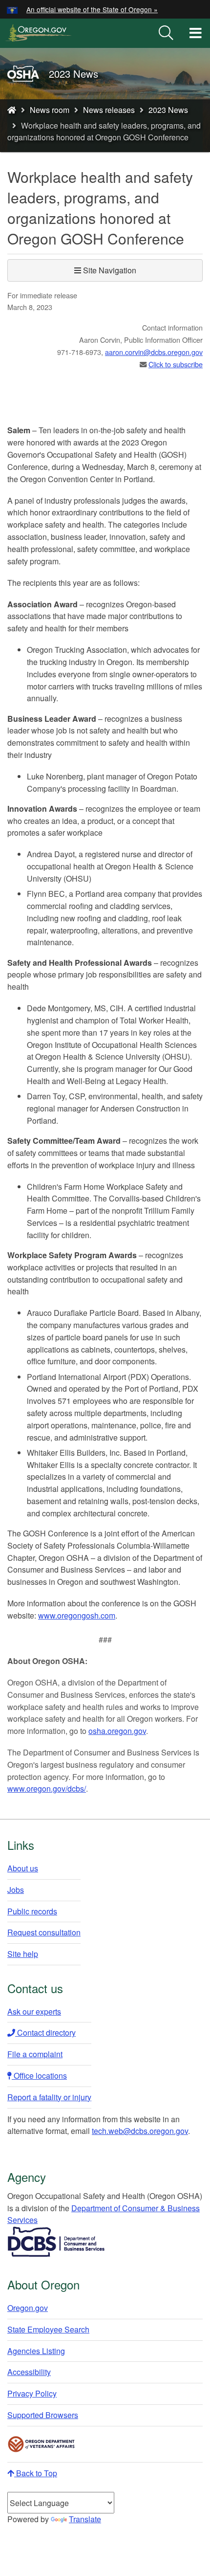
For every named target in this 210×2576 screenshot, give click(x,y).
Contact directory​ (45, 2032)
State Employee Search (48, 2329)
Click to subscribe (176, 364)
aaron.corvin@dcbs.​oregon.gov (154, 352)
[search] (166, 33)
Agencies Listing (36, 2351)
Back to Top (36, 2473)
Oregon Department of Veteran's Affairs (42, 2444)
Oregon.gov (28, 2308)
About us (23, 1868)
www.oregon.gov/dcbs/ (47, 1788)
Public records (32, 1911)
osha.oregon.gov (117, 1731)
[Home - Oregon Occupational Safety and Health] (12, 110)
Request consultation (44, 1932)
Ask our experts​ (34, 2011)
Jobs (16, 1890)
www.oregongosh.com (77, 1615)
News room (50, 110)
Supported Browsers (43, 2415)
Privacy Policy (32, 2393)
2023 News (168, 110)
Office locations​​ (39, 2076)
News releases (109, 110)
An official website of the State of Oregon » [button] (92, 9)
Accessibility (29, 2372)
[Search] (166, 33)
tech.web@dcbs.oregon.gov (140, 2131)
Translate (85, 2519)
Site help (23, 1954)
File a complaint (35, 2054)
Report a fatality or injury (49, 2097)
